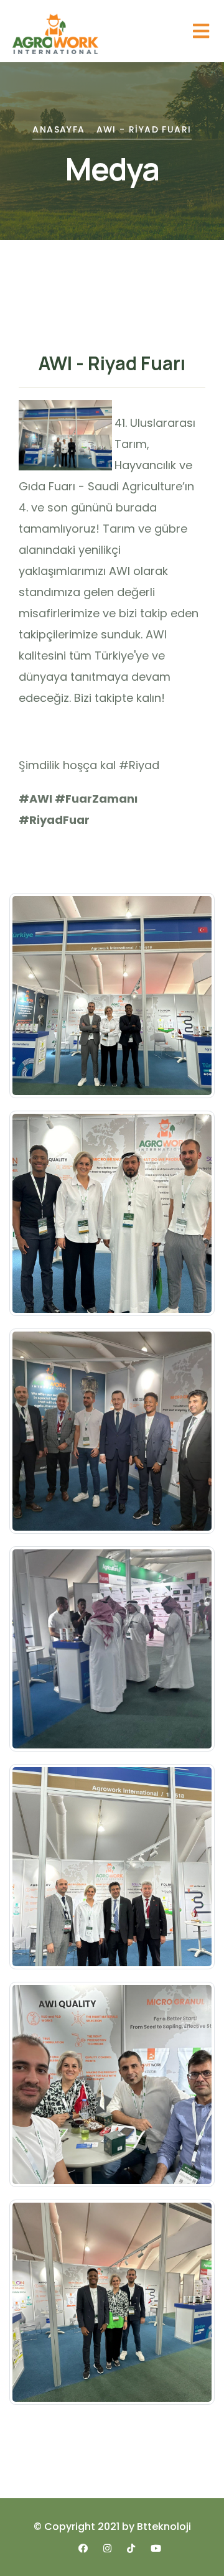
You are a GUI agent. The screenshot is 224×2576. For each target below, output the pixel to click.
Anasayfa (58, 129)
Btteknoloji (164, 2527)
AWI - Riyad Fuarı (144, 129)
